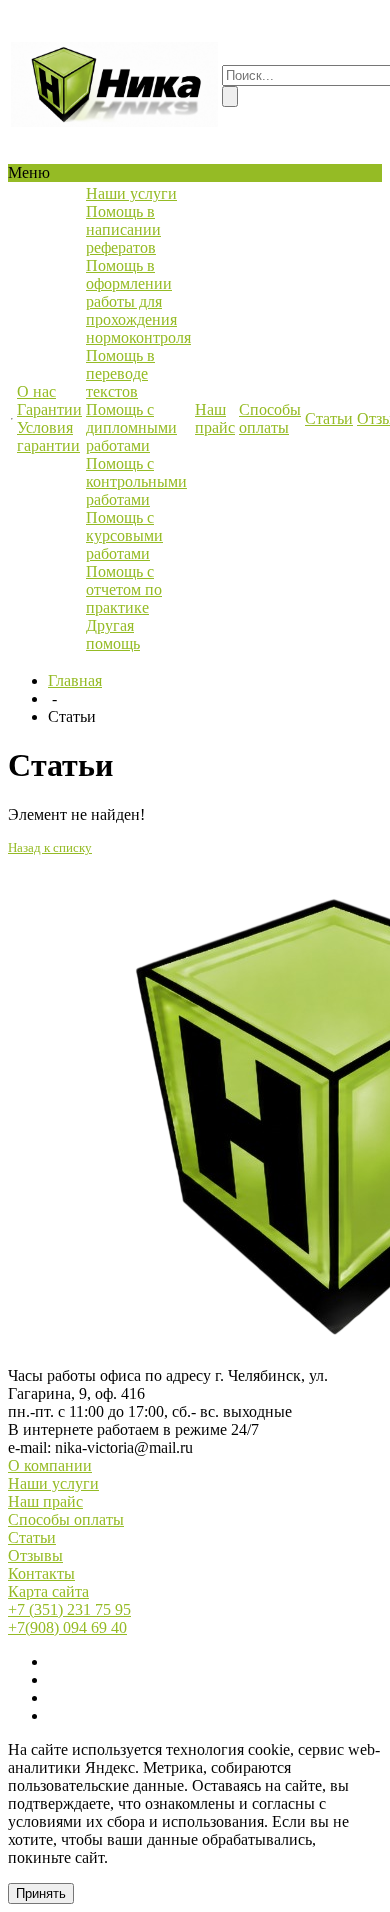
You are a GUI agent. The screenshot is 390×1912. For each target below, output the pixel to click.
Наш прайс (45, 1501)
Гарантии (49, 409)
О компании (50, 1465)
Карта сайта (48, 1591)
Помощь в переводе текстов (120, 373)
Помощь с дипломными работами (131, 427)
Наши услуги (53, 1483)
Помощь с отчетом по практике (124, 589)
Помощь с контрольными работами (136, 481)
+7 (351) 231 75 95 (69, 1609)
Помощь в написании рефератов (123, 229)
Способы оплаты (66, 1519)
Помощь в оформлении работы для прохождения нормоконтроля (138, 301)
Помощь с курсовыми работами (124, 535)
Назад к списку (50, 847)
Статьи (32, 1537)
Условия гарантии (48, 436)
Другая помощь (113, 634)
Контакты (41, 1573)
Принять (41, 1893)
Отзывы (35, 1555)
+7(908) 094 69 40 (67, 1627)
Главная (75, 680)
